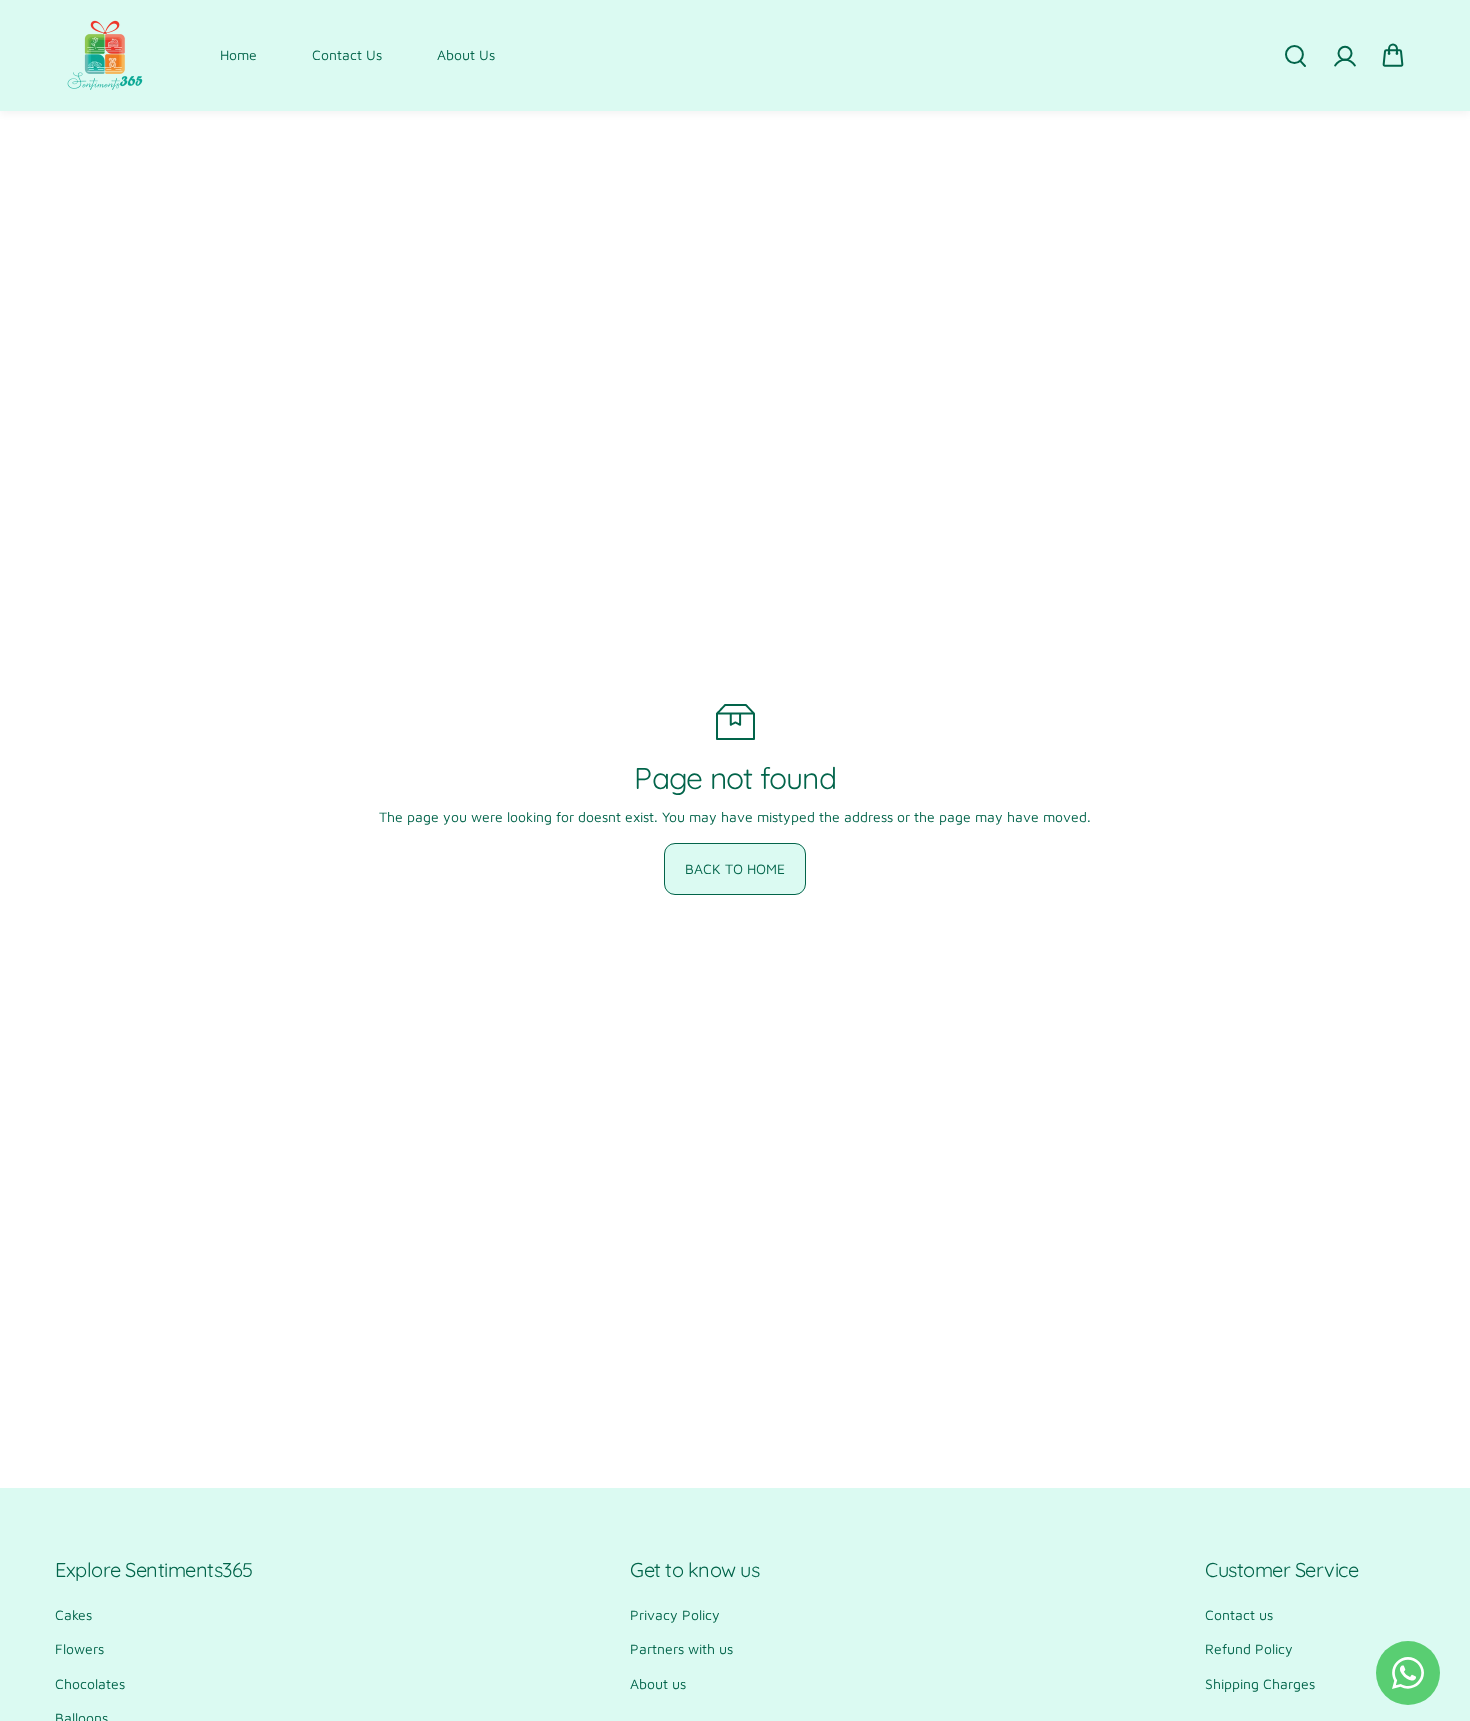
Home (238, 54)
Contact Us (347, 54)
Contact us (1239, 1614)
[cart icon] (1393, 56)
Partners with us (681, 1648)
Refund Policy (1249, 1648)
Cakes (73, 1614)
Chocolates (90, 1683)
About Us (466, 54)
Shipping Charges (1260, 1683)
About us (658, 1683)
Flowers (79, 1648)
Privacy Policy (675, 1614)
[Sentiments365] (105, 55)
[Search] (1295, 56)
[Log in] (1344, 56)
